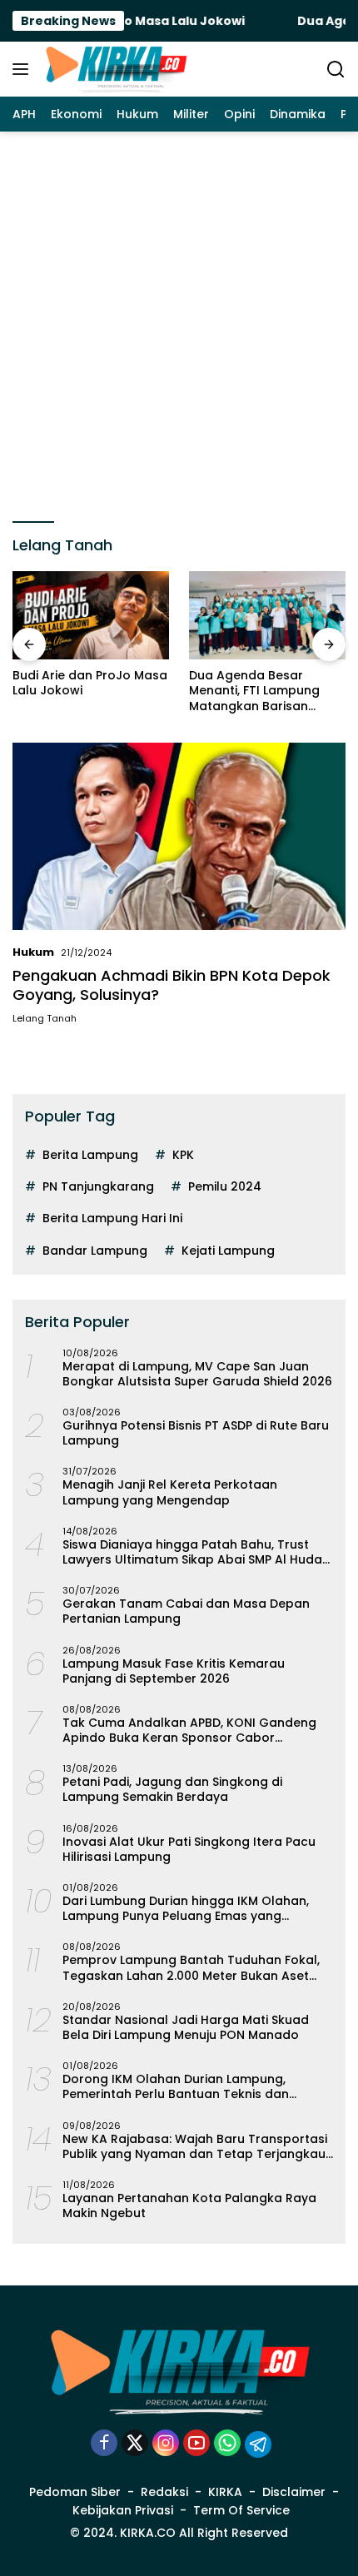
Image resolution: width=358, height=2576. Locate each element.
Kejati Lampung (228, 1251)
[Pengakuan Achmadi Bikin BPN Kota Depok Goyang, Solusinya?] (179, 836)
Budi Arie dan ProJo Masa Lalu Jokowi (90, 683)
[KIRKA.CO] (114, 69)
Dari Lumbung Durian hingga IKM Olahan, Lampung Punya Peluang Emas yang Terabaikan (186, 1908)
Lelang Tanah (45, 1018)
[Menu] (24, 69)
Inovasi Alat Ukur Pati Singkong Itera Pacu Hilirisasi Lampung (189, 1849)
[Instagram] (166, 2444)
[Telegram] (258, 2444)
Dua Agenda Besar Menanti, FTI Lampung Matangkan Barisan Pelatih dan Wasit (254, 691)
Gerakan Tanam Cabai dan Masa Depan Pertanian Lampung (186, 1611)
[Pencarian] (336, 70)
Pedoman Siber (75, 2492)
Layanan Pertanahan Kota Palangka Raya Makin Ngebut (189, 2206)
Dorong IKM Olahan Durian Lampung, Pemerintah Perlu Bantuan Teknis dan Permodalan (176, 2086)
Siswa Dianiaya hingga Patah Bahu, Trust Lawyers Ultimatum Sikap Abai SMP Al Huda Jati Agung (192, 1552)
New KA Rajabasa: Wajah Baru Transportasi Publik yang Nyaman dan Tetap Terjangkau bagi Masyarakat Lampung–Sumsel (195, 2146)
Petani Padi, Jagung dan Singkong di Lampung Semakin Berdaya (172, 1789)
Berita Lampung (90, 1155)
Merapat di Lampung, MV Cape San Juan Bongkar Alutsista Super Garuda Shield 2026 (197, 1374)
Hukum (33, 952)
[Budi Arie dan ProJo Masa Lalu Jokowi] (91, 615)
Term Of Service (241, 2510)
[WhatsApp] (227, 2444)
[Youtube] (196, 2444)
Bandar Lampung (95, 1251)
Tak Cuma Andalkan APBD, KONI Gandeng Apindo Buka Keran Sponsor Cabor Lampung (189, 1730)
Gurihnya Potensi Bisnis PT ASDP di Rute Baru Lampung (196, 1433)
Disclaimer (294, 2492)
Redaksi (164, 2492)
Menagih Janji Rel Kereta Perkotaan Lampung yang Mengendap (170, 1492)
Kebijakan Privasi (123, 2510)
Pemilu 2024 (225, 1186)
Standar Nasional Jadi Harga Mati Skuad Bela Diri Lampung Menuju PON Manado (186, 2027)
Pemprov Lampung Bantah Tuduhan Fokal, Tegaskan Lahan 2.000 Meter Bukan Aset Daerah (191, 1967)
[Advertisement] (179, 319)
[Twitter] (135, 2444)
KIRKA (225, 2492)
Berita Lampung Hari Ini (112, 1218)
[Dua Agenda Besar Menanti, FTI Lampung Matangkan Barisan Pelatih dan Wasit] (267, 615)
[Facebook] (104, 2444)
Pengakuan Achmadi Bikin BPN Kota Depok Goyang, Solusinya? (172, 985)
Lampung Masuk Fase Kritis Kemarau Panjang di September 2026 (174, 1671)
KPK (183, 1155)
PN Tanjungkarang (98, 1186)
